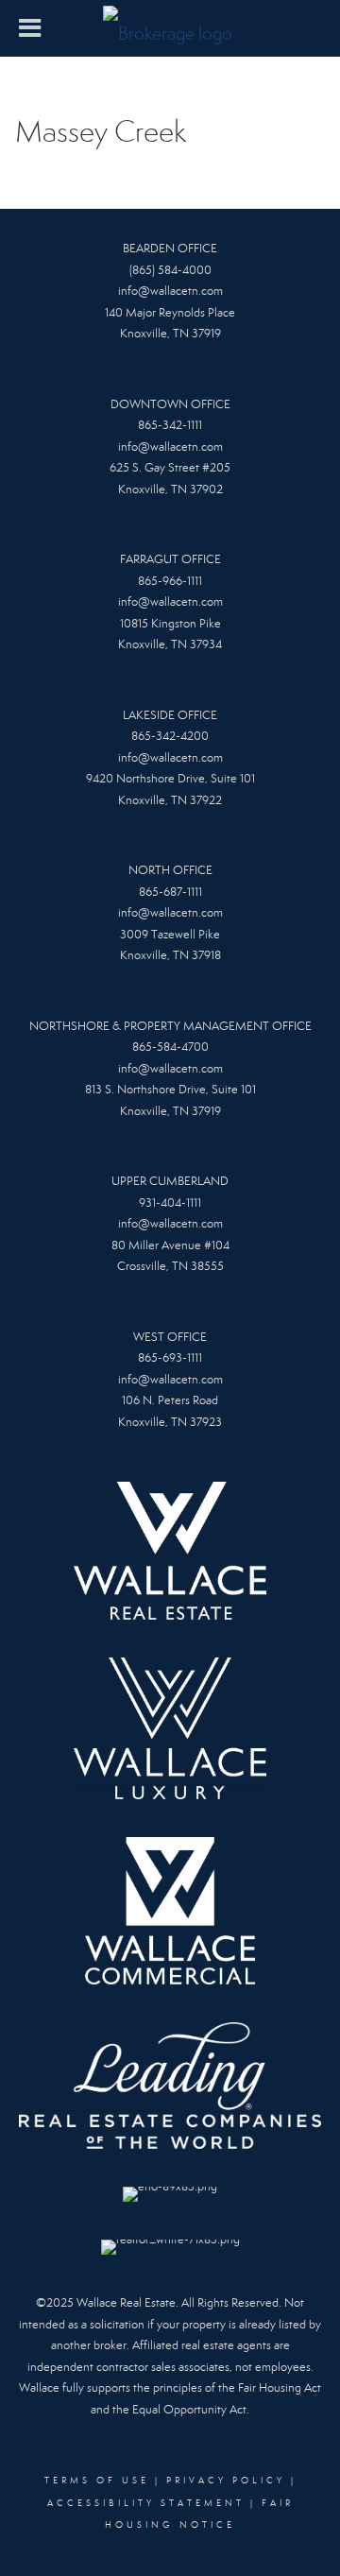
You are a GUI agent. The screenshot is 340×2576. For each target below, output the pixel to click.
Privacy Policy (226, 2481)
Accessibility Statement (146, 2503)
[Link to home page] (170, 28)
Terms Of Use (97, 2481)
